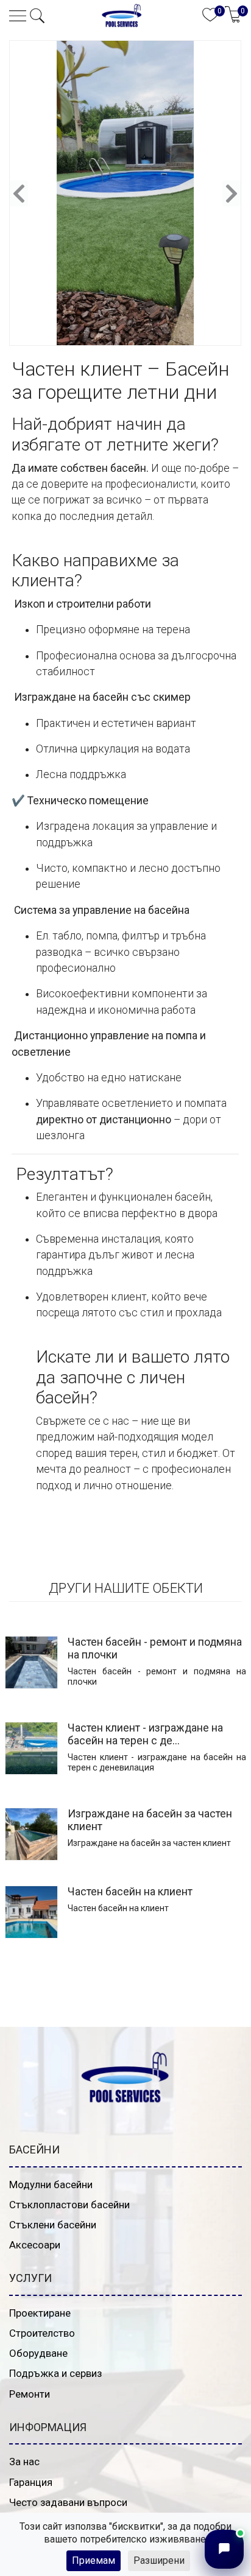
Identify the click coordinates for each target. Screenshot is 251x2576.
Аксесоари (35, 2245)
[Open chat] (224, 2549)
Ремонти (30, 2394)
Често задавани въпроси (68, 2502)
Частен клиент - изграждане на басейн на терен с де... (145, 1734)
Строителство (42, 2333)
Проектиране (40, 2313)
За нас (24, 2462)
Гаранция (31, 2482)
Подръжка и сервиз (55, 2373)
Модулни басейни (51, 2185)
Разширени (159, 2560)
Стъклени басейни (53, 2225)
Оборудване (38, 2353)
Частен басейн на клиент (130, 1892)
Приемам (94, 2560)
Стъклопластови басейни (69, 2205)
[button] (37, 16)
